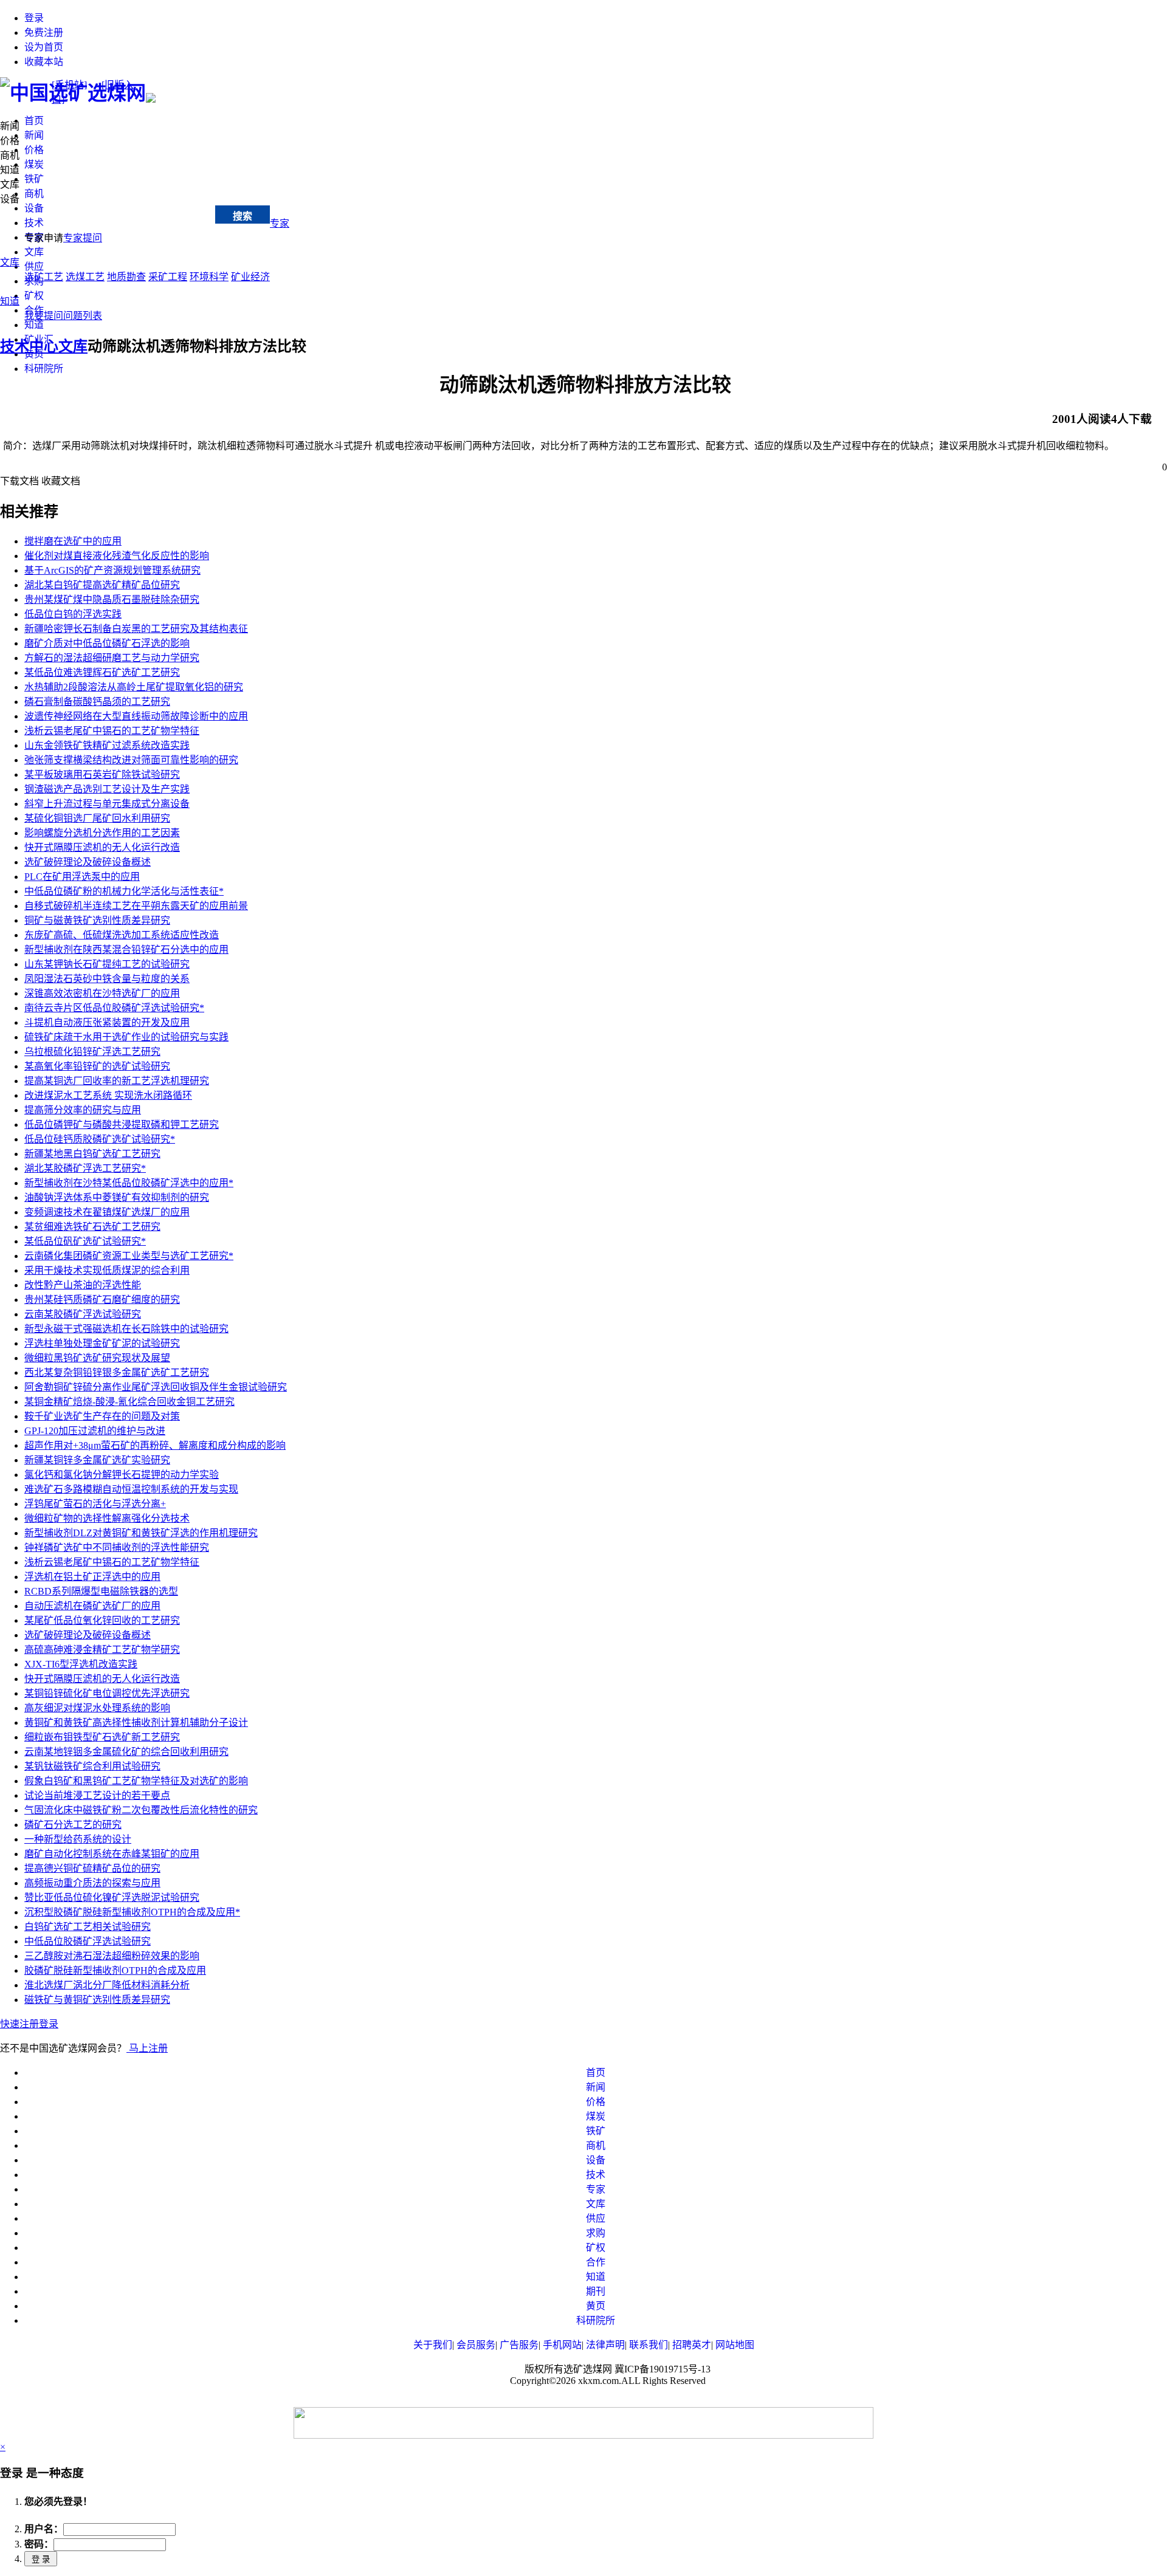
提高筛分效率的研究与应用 (83, 1110)
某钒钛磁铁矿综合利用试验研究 (92, 1766)
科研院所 (44, 369)
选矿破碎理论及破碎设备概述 (88, 862)
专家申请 (44, 238)
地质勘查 (126, 277)
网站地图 (735, 2345)
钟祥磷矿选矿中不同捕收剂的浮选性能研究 (117, 1547)
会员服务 (476, 2345)
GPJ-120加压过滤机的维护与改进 (95, 1431)
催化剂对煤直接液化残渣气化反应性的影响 (117, 556)
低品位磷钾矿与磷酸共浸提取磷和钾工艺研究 (122, 1125)
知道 (34, 325)
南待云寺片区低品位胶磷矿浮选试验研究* (114, 1008)
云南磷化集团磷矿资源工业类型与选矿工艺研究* (129, 1256)
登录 (34, 18)
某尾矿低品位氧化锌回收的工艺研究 (102, 1620)
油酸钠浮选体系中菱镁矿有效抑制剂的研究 (117, 1197)
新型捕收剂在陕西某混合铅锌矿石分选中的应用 (126, 950)
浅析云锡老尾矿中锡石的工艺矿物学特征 (112, 731)
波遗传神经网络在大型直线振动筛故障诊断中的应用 (136, 716)
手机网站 (562, 2345)
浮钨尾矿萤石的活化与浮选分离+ (95, 1504)
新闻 (34, 135)
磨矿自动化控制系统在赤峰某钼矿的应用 (112, 1854)
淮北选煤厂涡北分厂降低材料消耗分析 (107, 1985)
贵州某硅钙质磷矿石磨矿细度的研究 (102, 1300)
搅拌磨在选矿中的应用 (73, 541)
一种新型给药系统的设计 (78, 1839)
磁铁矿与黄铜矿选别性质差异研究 (97, 2000)
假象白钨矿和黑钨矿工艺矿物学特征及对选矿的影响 (136, 1781)
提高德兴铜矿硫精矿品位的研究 (92, 1868)
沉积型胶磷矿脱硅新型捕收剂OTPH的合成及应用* (132, 1912)
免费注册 (44, 33)
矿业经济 (250, 277)
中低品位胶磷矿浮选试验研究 (88, 1941)
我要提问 (44, 316)
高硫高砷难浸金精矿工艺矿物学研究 (102, 1650)
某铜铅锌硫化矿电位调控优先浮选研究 (107, 1693)
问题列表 (83, 316)
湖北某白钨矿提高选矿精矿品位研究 (102, 585)
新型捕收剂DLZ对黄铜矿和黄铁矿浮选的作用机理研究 (141, 1533)
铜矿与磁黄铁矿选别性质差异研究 (97, 920)
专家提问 (83, 238)
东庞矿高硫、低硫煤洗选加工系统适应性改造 (122, 935)
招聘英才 (692, 2345)
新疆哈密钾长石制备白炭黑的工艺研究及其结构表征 (136, 629)
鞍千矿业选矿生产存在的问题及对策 (102, 1416)
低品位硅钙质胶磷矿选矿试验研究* (100, 1139)
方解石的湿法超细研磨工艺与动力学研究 (112, 658)
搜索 (243, 216)
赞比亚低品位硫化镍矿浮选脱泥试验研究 (112, 1898)
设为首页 (44, 47)
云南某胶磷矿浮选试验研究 (83, 1314)
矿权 (34, 296)
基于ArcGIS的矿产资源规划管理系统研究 (112, 570)
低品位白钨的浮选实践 (73, 614)
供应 (34, 266)
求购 (596, 2233)
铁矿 (34, 179)
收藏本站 (44, 62)
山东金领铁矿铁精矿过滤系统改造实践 (107, 745)
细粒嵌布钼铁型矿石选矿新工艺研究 (102, 1737)
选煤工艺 (85, 277)
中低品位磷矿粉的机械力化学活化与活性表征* (124, 891)
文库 (34, 252)
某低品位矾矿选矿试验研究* (85, 1241)
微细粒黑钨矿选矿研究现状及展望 (97, 1358)
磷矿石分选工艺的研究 (73, 1825)
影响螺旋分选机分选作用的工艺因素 (102, 833)
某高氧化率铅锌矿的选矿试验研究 (97, 1066)
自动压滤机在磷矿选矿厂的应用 (92, 1606)
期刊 (596, 2291)
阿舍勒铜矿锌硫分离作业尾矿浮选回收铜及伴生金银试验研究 (156, 1387)
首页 (34, 121)
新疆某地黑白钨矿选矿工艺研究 (92, 1154)
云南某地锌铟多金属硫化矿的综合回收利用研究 (126, 1752)
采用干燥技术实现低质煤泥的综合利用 (107, 1270)
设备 (34, 208)
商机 (34, 194)
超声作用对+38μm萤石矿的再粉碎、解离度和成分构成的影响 (155, 1445)
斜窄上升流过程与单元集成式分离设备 (107, 804)
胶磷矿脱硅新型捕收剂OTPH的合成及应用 (115, 1970)
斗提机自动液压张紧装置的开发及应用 (107, 1022)
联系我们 (649, 2345)
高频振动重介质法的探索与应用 (92, 1883)
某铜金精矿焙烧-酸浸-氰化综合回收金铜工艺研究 (129, 1402)
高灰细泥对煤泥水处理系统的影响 (97, 1708)
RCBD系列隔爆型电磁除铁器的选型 (101, 1591)
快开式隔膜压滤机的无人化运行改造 (102, 847)
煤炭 (34, 164)
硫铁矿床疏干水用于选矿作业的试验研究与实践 (126, 1037)
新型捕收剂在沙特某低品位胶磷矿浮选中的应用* (129, 1183)
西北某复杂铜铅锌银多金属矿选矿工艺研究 (117, 1372)
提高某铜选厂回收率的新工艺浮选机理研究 (117, 1081)
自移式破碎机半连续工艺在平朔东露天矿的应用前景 (136, 906)
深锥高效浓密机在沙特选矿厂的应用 (102, 993)
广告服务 (519, 2345)
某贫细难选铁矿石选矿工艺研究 (92, 1227)
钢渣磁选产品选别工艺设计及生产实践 (107, 789)
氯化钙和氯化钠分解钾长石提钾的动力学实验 (122, 1475)
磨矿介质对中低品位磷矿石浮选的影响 (107, 643)
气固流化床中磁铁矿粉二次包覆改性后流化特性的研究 (141, 1810)
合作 (596, 2262)
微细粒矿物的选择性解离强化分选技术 (107, 1518)
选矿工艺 (44, 277)
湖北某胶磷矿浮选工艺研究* (85, 1168)
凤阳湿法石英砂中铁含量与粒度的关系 (107, 979)
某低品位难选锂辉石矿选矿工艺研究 (102, 672)
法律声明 (605, 2345)
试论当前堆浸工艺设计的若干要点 (97, 1795)
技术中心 (115, 217)
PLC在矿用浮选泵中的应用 (82, 877)
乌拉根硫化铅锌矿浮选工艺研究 (92, 1052)
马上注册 (147, 2048)
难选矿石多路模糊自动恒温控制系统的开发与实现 (131, 1489)
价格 (34, 150)
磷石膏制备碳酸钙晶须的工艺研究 (97, 702)
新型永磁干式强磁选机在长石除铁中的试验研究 (126, 1329)
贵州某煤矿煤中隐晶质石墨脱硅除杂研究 (112, 599)
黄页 (596, 2306)
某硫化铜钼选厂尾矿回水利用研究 (97, 818)
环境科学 (209, 277)
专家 (280, 223)
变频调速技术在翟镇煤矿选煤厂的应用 (107, 1212)
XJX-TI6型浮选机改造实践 (81, 1664)
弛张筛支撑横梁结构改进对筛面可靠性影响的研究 (131, 760)
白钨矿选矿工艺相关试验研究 (88, 1927)
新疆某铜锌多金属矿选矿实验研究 (97, 1460)
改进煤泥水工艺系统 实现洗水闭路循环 (108, 1095)
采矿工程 (168, 277)
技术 (34, 223)
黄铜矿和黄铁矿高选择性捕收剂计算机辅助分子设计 (136, 1722)
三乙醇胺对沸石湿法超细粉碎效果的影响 (112, 1956)
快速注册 (19, 2024)
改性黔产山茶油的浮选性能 (83, 1285)
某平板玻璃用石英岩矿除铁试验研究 (102, 775)
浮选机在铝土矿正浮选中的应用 (92, 1577)
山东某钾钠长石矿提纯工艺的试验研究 (107, 964)
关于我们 (433, 2345)
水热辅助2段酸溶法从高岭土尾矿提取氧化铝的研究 (134, 687)
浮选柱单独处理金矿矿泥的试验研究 (102, 1343)
